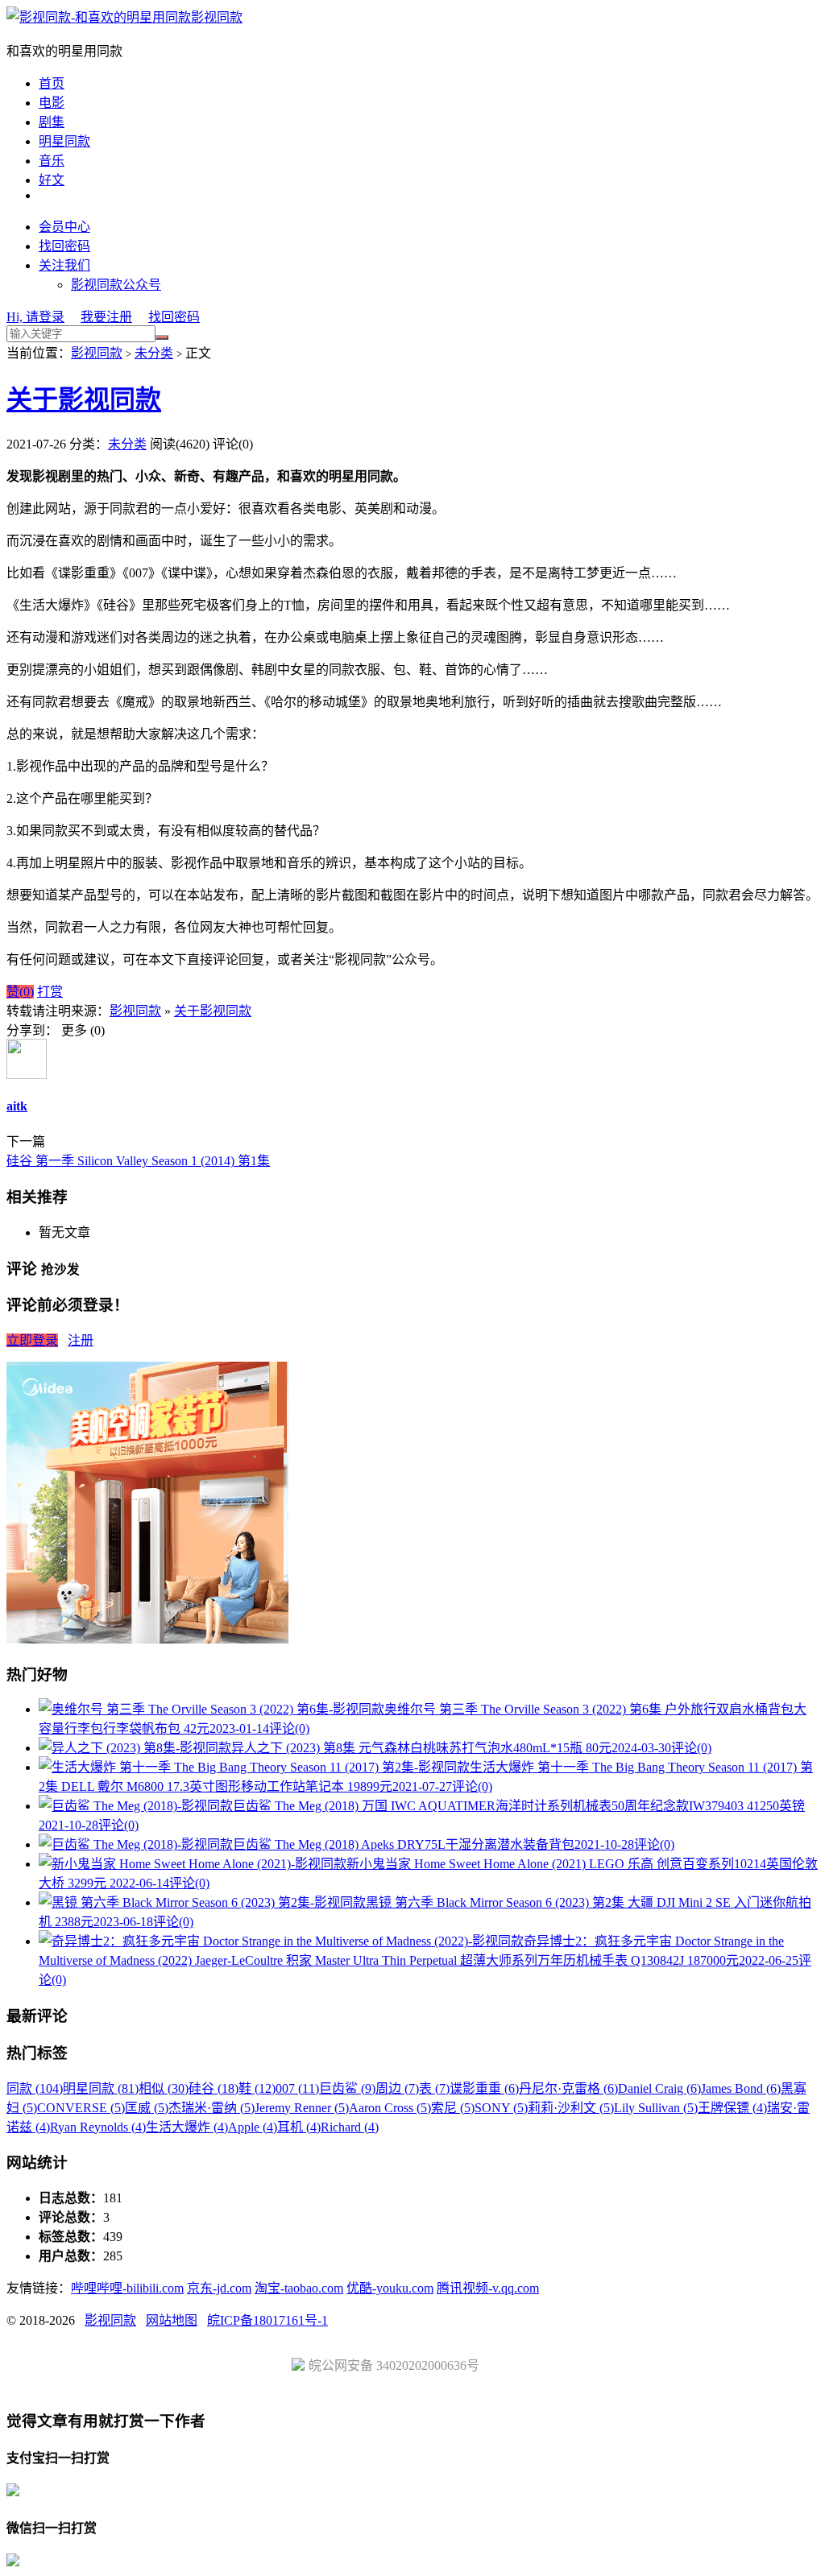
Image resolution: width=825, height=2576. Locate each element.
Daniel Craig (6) (659, 2088)
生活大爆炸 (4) (187, 2127)
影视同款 (217, 17)
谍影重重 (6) (484, 2088)
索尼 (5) (453, 2108)
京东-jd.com (219, 2288)
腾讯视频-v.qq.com (488, 2288)
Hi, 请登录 (35, 317)
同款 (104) (35, 2088)
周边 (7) (397, 2088)
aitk (17, 1106)
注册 (81, 1340)
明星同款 (64, 141)
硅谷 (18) (214, 2088)
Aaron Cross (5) (390, 2108)
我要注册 (106, 317)
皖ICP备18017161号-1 (267, 2320)
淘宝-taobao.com (299, 2288)
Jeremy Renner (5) (302, 2108)
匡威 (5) (147, 2108)
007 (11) (297, 2088)
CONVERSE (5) (81, 2108)
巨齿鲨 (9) (347, 2088)
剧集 (52, 122)
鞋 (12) (257, 2088)
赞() (20, 992)
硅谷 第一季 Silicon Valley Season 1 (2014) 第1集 (138, 1161)
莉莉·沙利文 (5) (571, 2108)
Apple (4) (253, 2127)
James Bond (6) (741, 2088)
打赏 (50, 992)
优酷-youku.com (390, 2288)
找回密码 (64, 246)
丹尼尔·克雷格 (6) (568, 2088)
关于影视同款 (84, 399)
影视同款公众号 (116, 285)
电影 (52, 103)
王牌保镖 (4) (732, 2108)
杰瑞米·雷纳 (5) (211, 2108)
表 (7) (434, 2088)
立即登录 (32, 1340)
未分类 (154, 353)
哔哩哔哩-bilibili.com (127, 2288)
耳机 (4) (299, 2127)
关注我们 (64, 265)
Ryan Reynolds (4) (98, 2127)
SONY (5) (501, 2108)
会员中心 (64, 227)
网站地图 (172, 2320)
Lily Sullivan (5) (656, 2108)
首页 (52, 83)
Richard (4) (350, 2127)
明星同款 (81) (101, 2088)
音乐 (52, 161)
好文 (52, 180)
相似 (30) (164, 2088)
